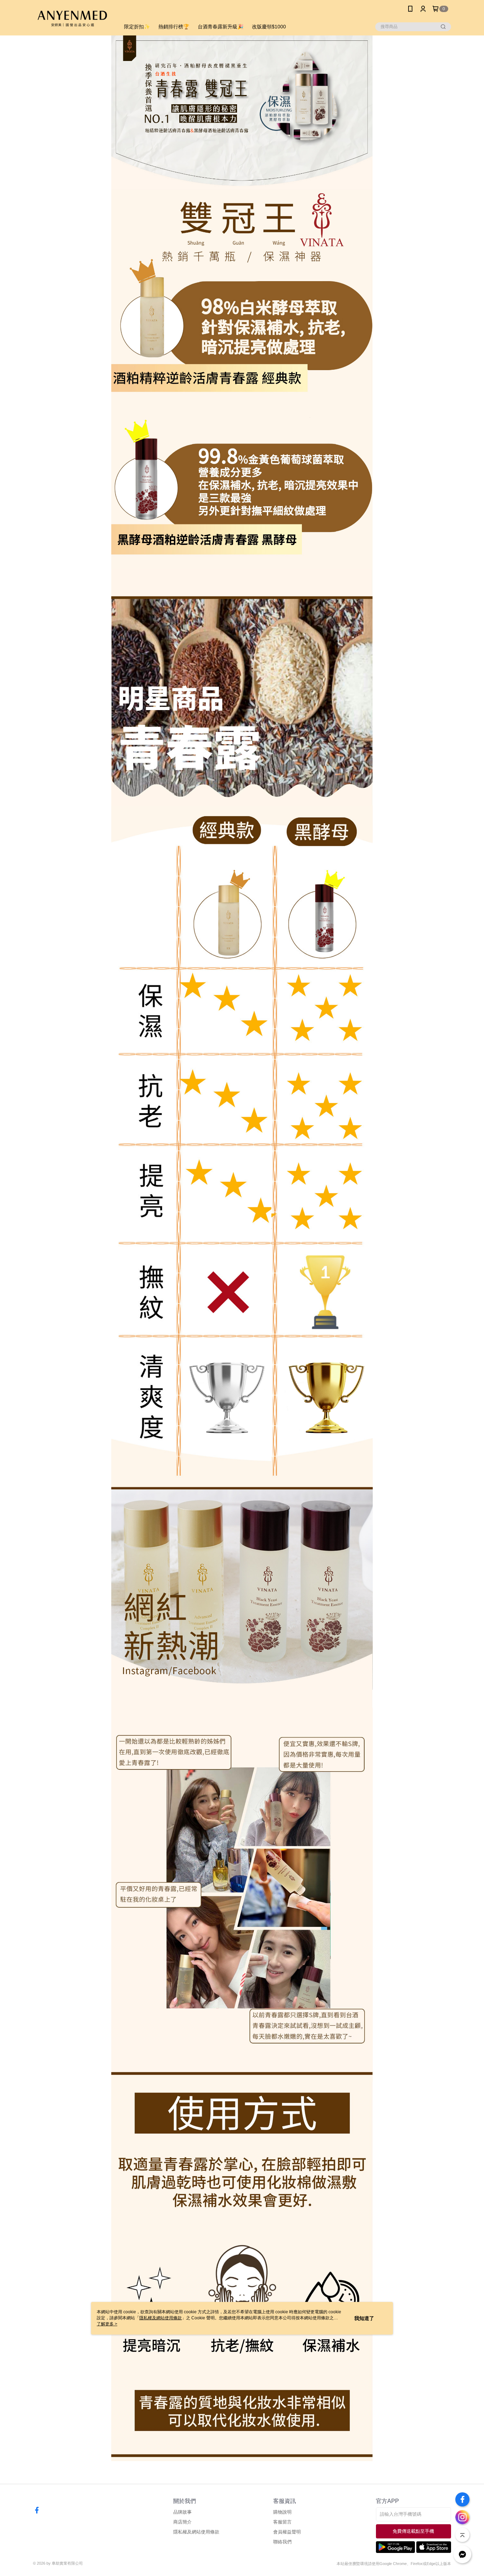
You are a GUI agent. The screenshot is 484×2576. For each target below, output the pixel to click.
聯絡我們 (282, 2542)
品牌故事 (182, 2512)
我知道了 (364, 2318)
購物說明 (282, 2512)
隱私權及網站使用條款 (196, 2532)
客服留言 (282, 2522)
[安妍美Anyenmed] (72, 19)
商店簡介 (182, 2522)
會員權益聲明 (287, 2532)
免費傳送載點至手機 (413, 2531)
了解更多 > (107, 2324)
